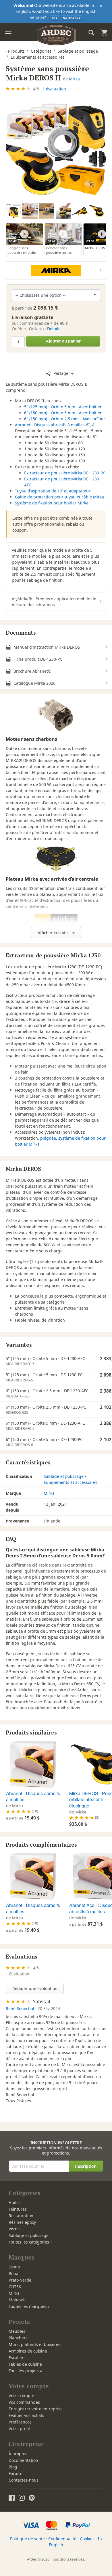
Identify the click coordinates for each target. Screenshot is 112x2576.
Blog (13, 2467)
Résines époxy (22, 2222)
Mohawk (17, 2300)
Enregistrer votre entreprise (36, 2409)
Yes (54, 18)
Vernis (15, 2229)
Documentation (23, 2460)
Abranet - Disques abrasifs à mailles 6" (52, 425)
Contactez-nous (24, 2480)
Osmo (14, 2267)
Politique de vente (27, 2539)
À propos (17, 2454)
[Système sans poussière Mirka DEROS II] (56, 149)
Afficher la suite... (55, 933)
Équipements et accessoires (71, 1482)
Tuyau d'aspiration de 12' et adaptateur (53, 491)
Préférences (20, 2422)
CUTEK (15, 2287)
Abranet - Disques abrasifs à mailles (33, 1796)
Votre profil (19, 2429)
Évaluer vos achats (26, 2415)
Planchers (18, 2338)
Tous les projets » (25, 2371)
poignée (48, 1138)
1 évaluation (54, 89)
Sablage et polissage (64, 1476)
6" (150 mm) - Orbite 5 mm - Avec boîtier (63, 413)
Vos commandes (24, 2402)
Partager (62, 373)
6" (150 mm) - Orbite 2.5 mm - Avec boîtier (65, 419)
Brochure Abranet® (32, 671)
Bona (13, 2273)
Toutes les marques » (29, 2306)
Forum (15, 2473)
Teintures (18, 2209)
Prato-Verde (20, 2280)
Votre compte (21, 2396)
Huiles (15, 2202)
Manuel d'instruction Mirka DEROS (46, 647)
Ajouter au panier (63, 341)
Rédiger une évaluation (35, 1988)
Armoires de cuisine (28, 2351)
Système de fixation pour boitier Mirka (52, 503)
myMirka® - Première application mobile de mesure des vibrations (54, 602)
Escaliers (17, 2358)
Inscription (86, 2166)
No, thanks (71, 18)
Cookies (87, 2539)
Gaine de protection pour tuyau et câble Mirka (59, 497)
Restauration (21, 2216)
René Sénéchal (20, 2008)
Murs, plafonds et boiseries (35, 2344)
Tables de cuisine (25, 2364)
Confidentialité (62, 2539)
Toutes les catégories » (30, 2242)
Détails (54, 329)
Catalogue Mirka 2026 (34, 683)
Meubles (17, 2331)
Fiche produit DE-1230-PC (37, 659)
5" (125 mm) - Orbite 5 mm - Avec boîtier (63, 407)
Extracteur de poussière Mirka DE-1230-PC (65, 473)
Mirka (74, 79)
